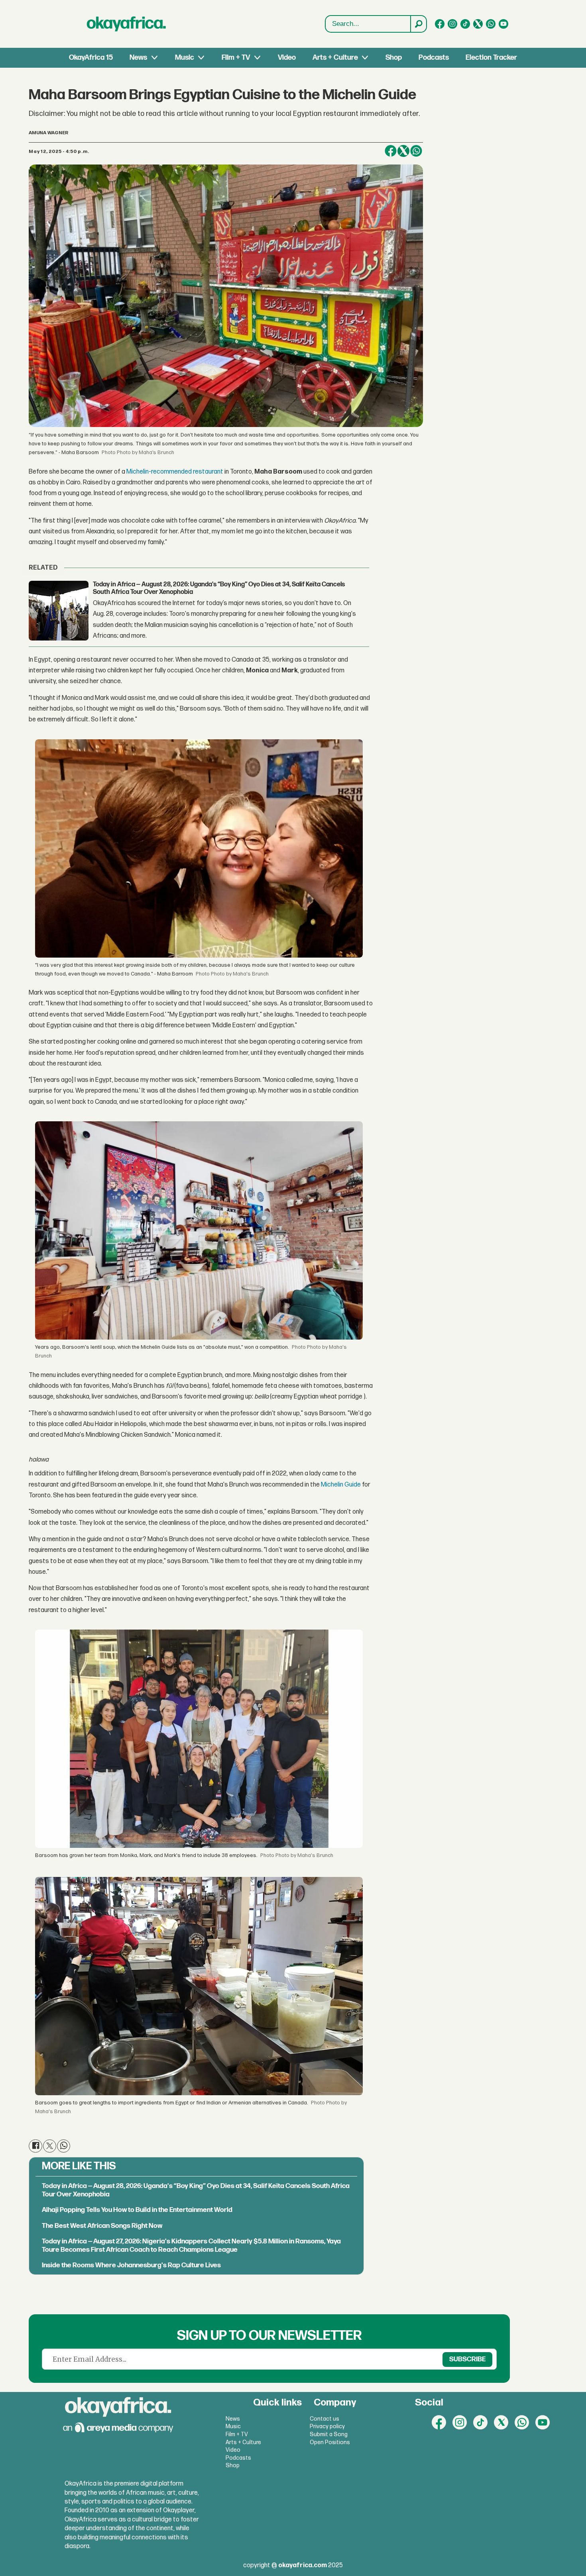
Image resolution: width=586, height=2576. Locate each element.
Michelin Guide (340, 1485)
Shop (394, 58)
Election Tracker (491, 58)
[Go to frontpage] (126, 24)
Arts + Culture (335, 58)
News (138, 58)
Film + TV (236, 58)
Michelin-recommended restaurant (174, 472)
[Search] (418, 24)
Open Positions (330, 2442)
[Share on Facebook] (391, 151)
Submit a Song (329, 2434)
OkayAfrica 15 (91, 58)
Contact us (324, 2419)
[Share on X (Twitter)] (403, 151)
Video (287, 58)
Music (185, 58)
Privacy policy (327, 2426)
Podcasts (434, 58)
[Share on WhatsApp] (416, 151)
